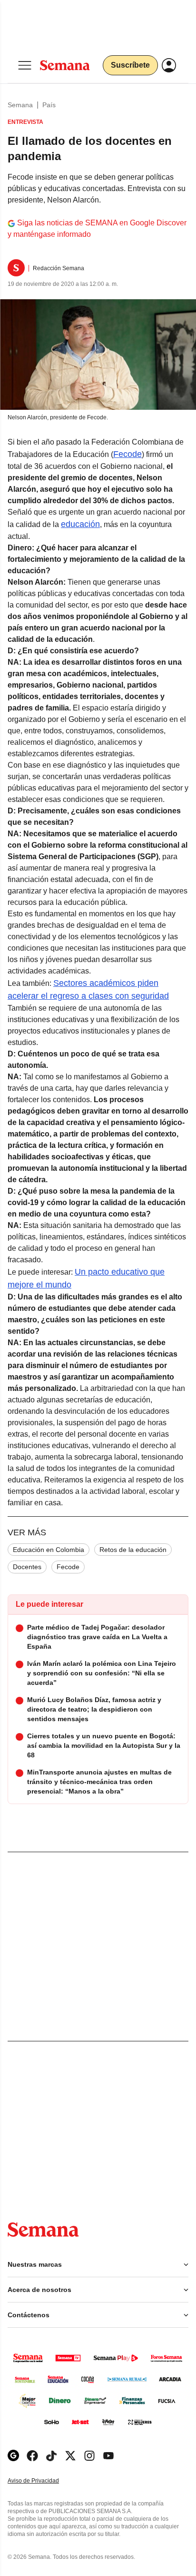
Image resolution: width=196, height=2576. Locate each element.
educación (80, 524)
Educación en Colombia (49, 1550)
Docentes (27, 1567)
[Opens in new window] (32, 2456)
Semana (20, 105)
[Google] (13, 2456)
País (49, 105)
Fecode (127, 454)
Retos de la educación (133, 1550)
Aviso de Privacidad (43, 2481)
